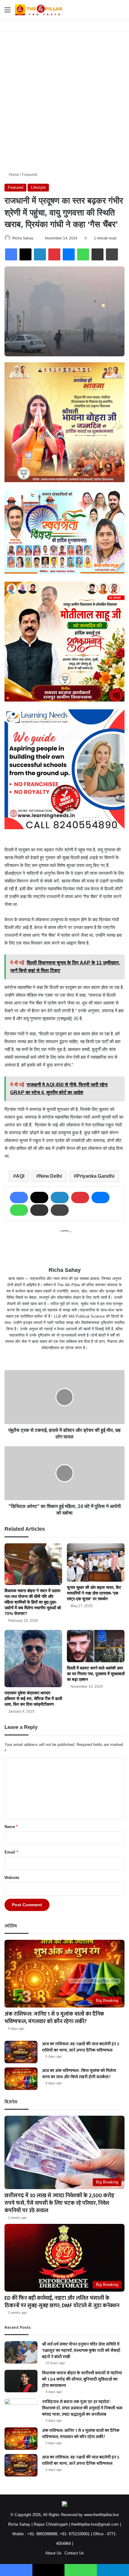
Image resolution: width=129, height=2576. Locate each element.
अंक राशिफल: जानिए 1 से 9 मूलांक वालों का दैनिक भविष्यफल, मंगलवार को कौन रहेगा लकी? (54, 2018)
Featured (30, 175)
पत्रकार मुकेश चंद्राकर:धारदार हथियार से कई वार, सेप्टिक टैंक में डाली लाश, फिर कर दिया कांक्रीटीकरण (33, 1699)
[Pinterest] (54, 254)
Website (12, 1878)
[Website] (64, 1358)
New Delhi (50, 1176)
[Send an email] (36, 238)
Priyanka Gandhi (95, 1176)
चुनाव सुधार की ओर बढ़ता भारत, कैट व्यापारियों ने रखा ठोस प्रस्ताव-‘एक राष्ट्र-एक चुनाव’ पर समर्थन (94, 1593)
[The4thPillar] (39, 10)
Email (11, 1852)
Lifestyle (38, 187)
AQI (20, 1176)
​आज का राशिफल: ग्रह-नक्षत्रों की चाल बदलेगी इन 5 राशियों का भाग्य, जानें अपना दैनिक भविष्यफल (81, 2047)
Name (11, 1827)
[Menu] (7, 12)
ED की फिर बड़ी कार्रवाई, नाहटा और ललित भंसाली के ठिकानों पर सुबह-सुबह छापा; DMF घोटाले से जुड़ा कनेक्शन (62, 2302)
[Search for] (121, 12)
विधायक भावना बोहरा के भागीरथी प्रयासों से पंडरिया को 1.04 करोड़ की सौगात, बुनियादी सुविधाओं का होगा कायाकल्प (82, 2379)
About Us (53, 2553)
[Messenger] (69, 254)
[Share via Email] (97, 254)
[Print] (112, 254)
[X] (25, 254)
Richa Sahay (23, 238)
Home (13, 175)
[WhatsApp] (83, 254)
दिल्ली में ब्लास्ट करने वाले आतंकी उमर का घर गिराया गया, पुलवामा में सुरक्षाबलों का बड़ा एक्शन (96, 1674)
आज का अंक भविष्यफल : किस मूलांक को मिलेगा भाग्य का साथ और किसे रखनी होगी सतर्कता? (79, 2074)
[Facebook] (11, 254)
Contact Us (74, 2553)
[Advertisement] (64, 99)
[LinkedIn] (40, 254)
